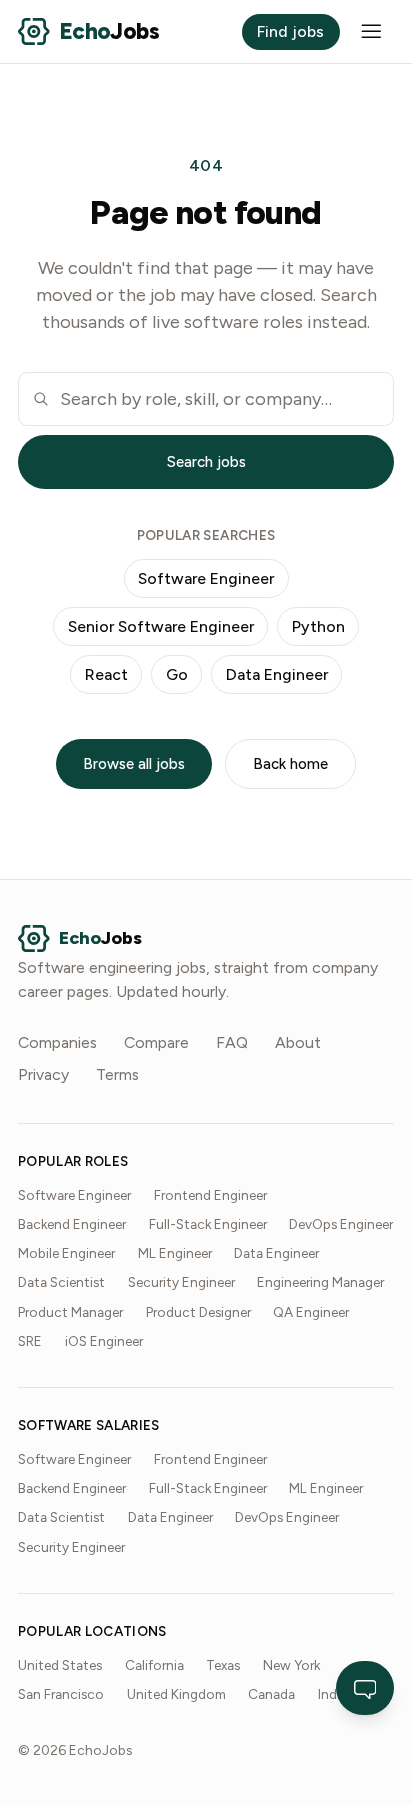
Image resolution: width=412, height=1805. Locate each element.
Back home (290, 764)
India (332, 1694)
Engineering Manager (320, 1282)
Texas (223, 1665)
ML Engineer (175, 1253)
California (154, 1665)
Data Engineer (277, 674)
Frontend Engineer (210, 1195)
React (106, 674)
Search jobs (206, 462)
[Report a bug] (365, 1688)
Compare (156, 1042)
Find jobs (290, 31)
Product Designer (198, 1312)
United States (60, 1665)
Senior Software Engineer (161, 626)
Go (177, 674)
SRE (30, 1341)
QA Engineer (311, 1312)
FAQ (232, 1042)
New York (291, 1665)
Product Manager (70, 1312)
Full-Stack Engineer (208, 1224)
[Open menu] (371, 31)
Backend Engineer (72, 1224)
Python (318, 626)
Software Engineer (206, 578)
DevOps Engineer (341, 1224)
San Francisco (61, 1694)
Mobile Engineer (66, 1253)
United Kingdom (176, 1694)
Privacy (43, 1074)
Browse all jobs (134, 764)
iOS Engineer (104, 1341)
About (298, 1042)
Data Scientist (61, 1282)
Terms (117, 1074)
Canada (271, 1694)
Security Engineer (181, 1282)
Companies (57, 1042)
